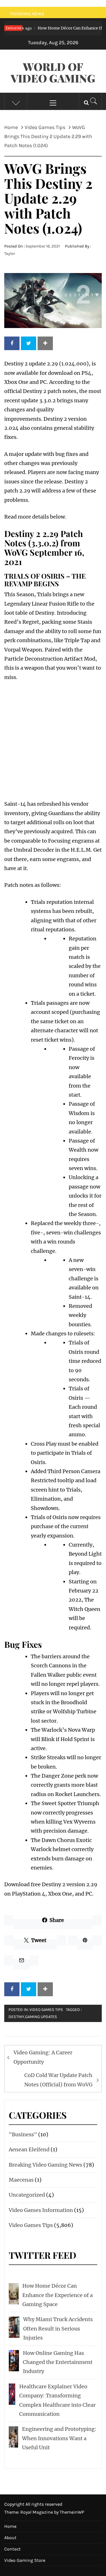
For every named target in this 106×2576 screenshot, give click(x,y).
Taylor (10, 254)
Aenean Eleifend (29, 2149)
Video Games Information (41, 2210)
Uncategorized (27, 2195)
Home (10, 2526)
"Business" (23, 2134)
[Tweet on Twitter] (29, 343)
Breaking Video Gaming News (46, 2165)
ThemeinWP (72, 2512)
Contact (12, 2549)
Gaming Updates (41, 2017)
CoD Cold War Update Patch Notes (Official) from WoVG (58, 2080)
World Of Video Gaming (53, 72)
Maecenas (21, 2180)
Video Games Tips (46, 2010)
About (10, 2538)
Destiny (16, 2017)
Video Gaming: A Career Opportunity (43, 2057)
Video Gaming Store (25, 2560)
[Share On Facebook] (12, 343)
